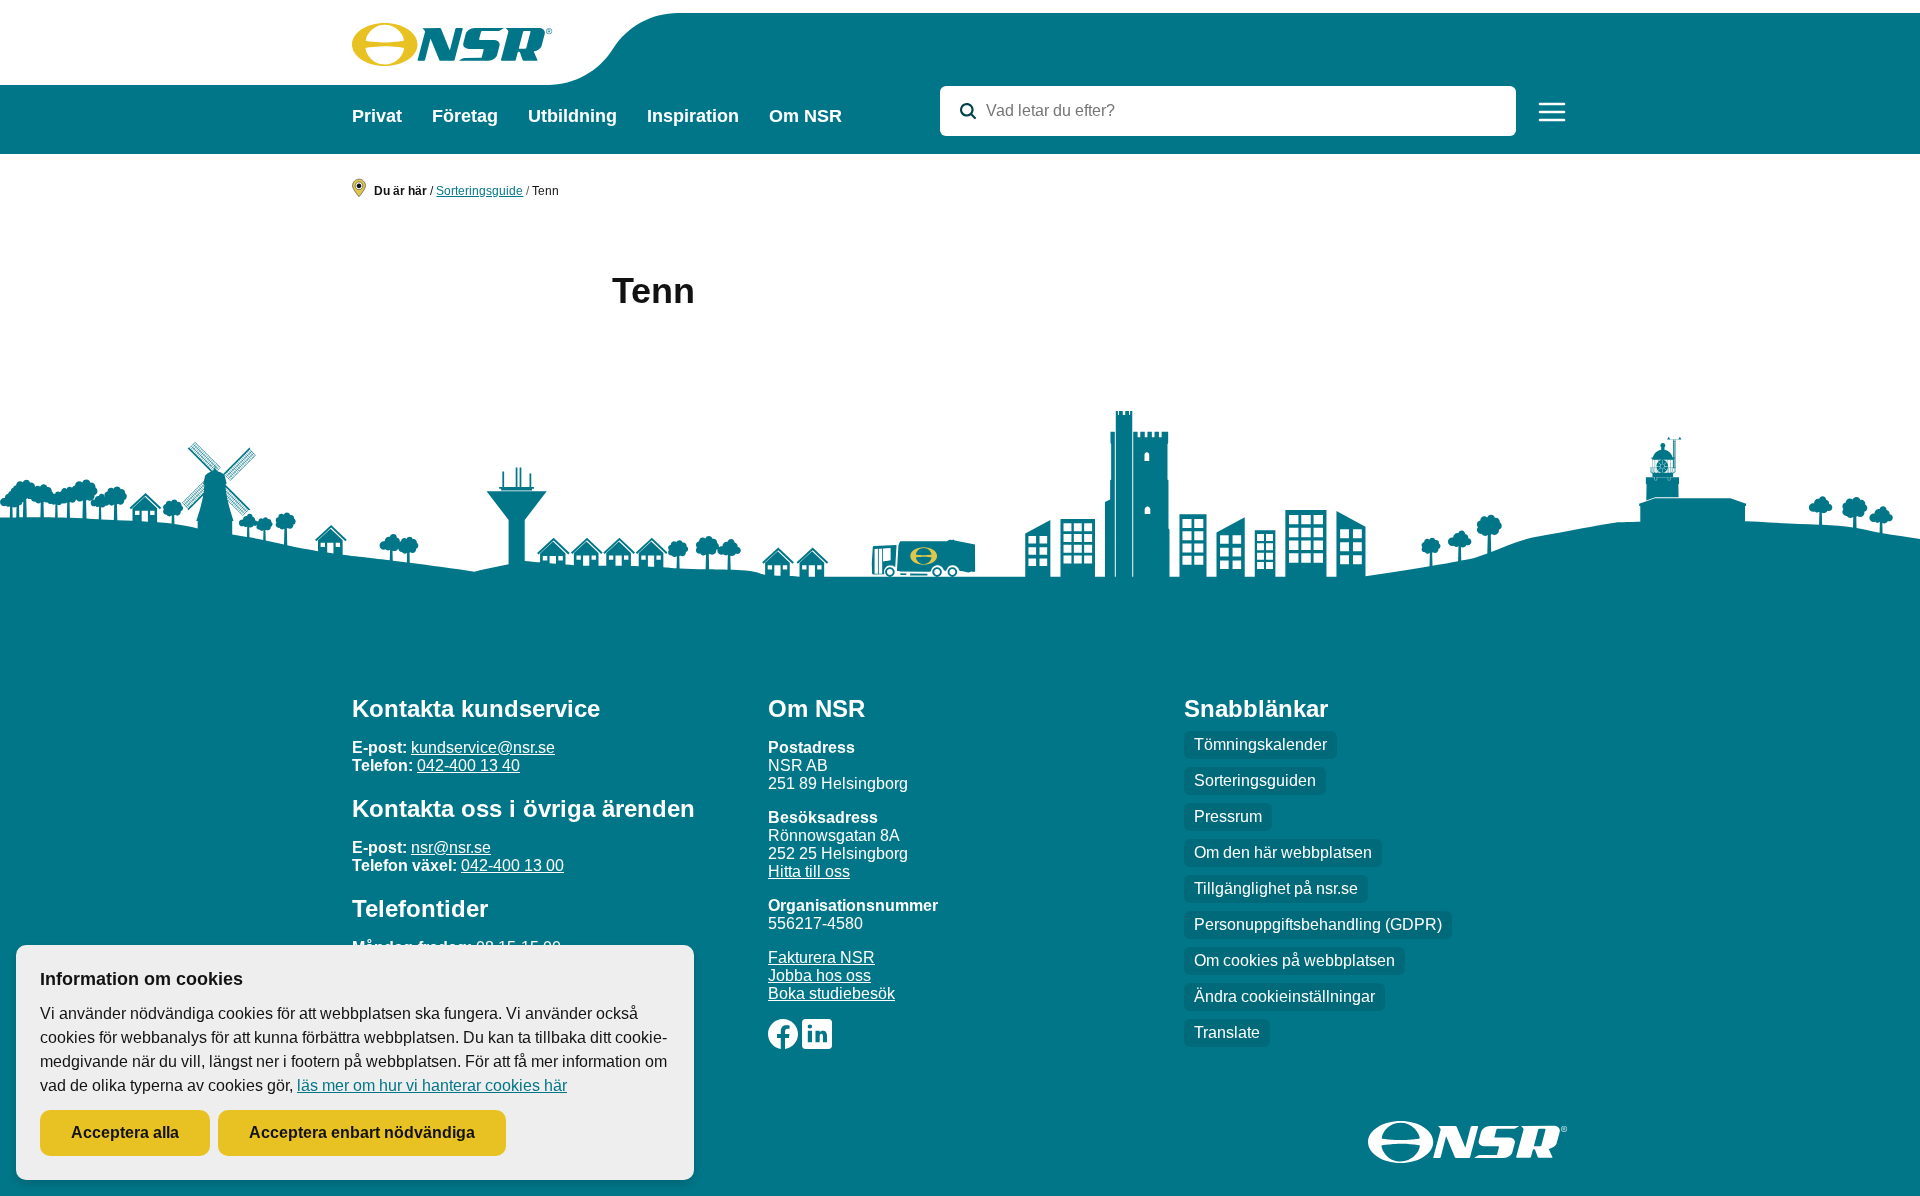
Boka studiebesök (831, 993)
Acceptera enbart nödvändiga (362, 1132)
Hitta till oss (809, 871)
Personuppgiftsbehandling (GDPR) (1318, 924)
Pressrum (1228, 816)
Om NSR (805, 116)
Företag (465, 116)
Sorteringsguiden (1255, 780)
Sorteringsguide (479, 191)
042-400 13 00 (512, 865)
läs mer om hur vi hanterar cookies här (432, 1085)
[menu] (1552, 112)
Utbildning (572, 116)
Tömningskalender (1260, 744)
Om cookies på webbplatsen (1294, 960)
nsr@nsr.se (451, 847)
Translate (1227, 1032)
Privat (377, 116)
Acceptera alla (125, 1132)
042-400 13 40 (468, 765)
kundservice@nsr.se (483, 747)
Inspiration (693, 116)
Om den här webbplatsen (1283, 852)
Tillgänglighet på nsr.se (1276, 888)
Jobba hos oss (819, 975)
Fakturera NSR (821, 957)
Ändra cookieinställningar (1284, 996)
